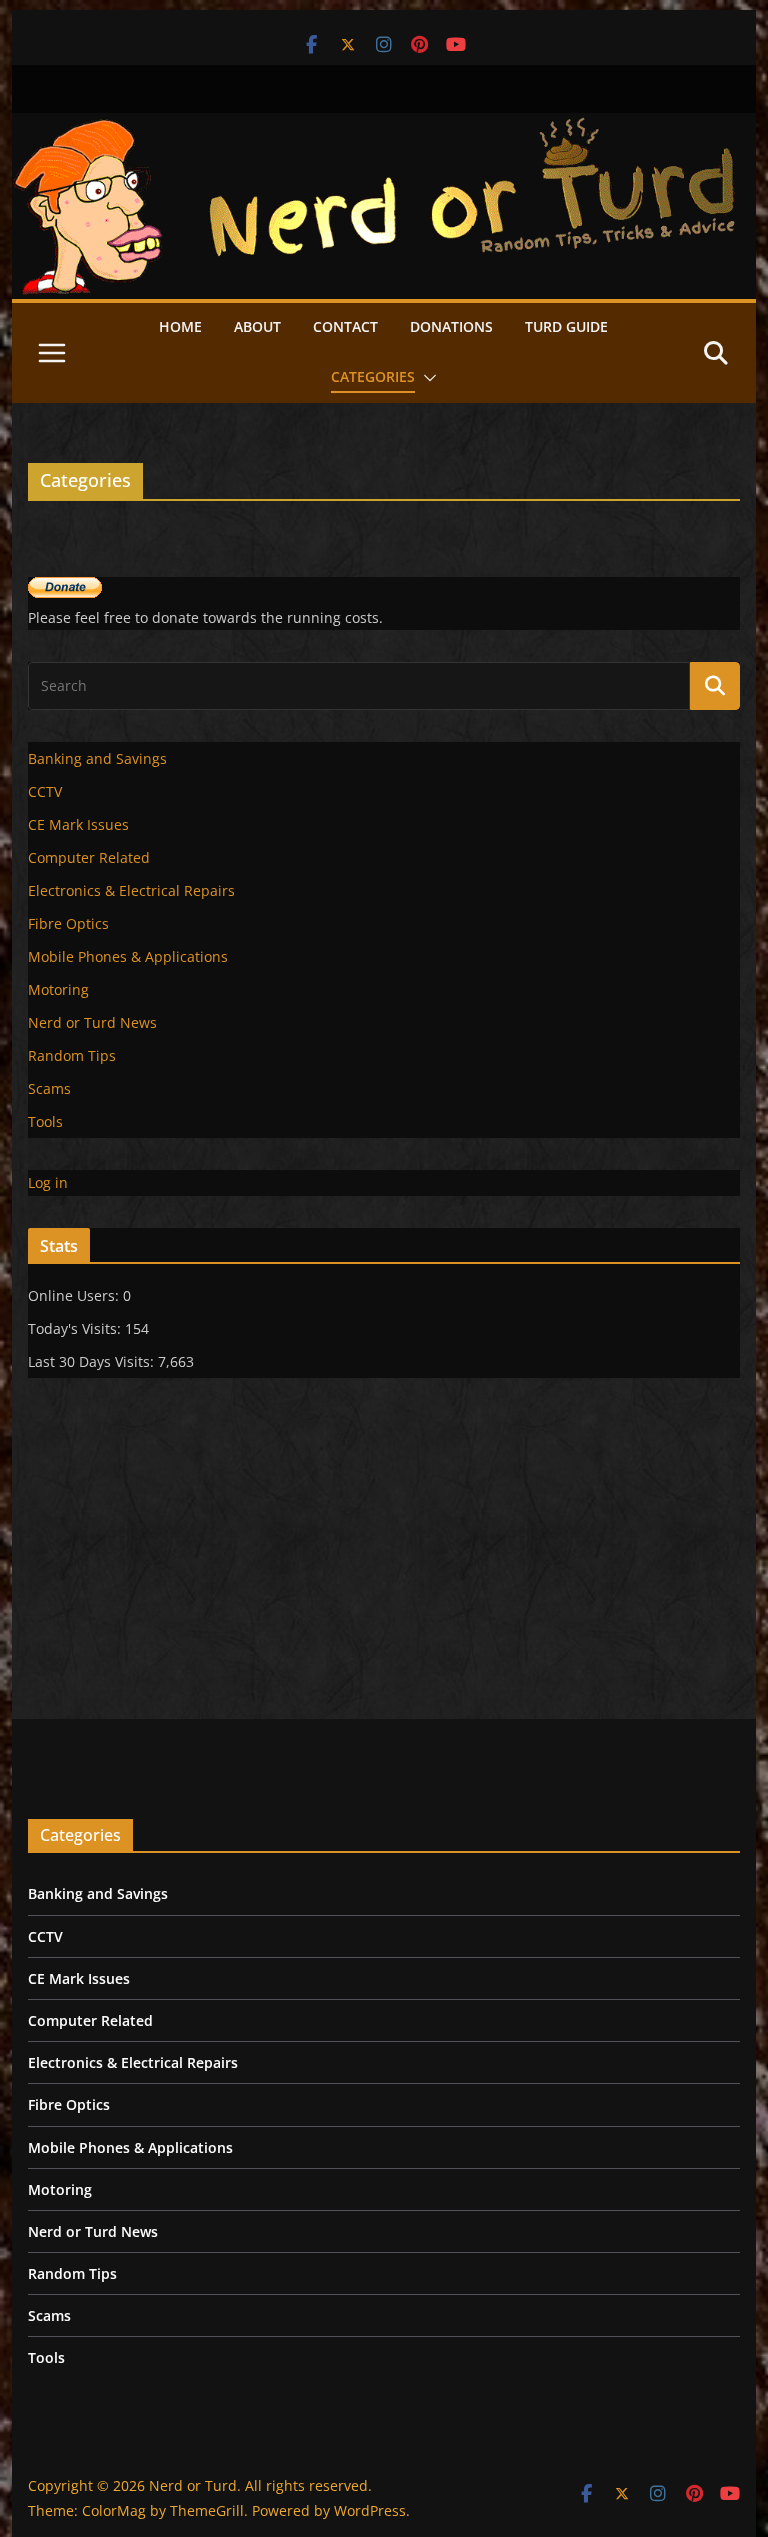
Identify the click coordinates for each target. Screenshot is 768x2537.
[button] (426, 378)
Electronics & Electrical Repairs (131, 890)
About (257, 326)
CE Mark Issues (78, 824)
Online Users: (75, 1295)
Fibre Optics (68, 923)
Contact (345, 326)
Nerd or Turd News (92, 1022)
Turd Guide (566, 326)
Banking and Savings (97, 758)
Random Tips (72, 1055)
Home (180, 326)
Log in (48, 1182)
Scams (49, 1088)
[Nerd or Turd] (384, 127)
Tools (45, 1121)
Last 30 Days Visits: (93, 1361)
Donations (451, 326)
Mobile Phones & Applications (128, 956)
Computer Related (89, 857)
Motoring (58, 989)
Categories (373, 376)
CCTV (45, 791)
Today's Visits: (76, 1328)
